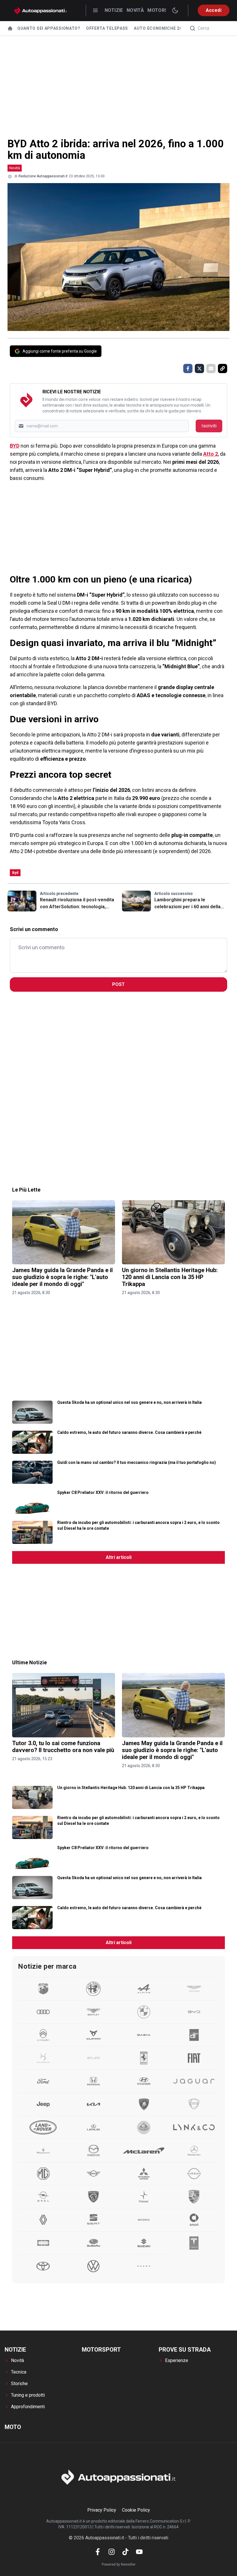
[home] (10, 28)
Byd (15, 873)
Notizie (114, 10)
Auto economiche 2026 (160, 28)
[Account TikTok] (125, 2552)
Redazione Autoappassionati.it (43, 176)
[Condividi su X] (199, 368)
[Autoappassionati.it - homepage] (41, 11)
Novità (135, 10)
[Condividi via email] (211, 368)
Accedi (214, 10)
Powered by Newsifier (119, 2564)
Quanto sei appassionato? (49, 28)
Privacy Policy (102, 2510)
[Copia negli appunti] (223, 368)
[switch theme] (175, 10)
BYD (15, 446)
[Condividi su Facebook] (188, 368)
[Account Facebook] (98, 2552)
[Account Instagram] (112, 2552)
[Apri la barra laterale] (95, 10)
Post (118, 984)
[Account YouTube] (139, 2552)
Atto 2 (211, 454)
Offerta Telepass (107, 28)
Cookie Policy (136, 2510)
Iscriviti (209, 426)
